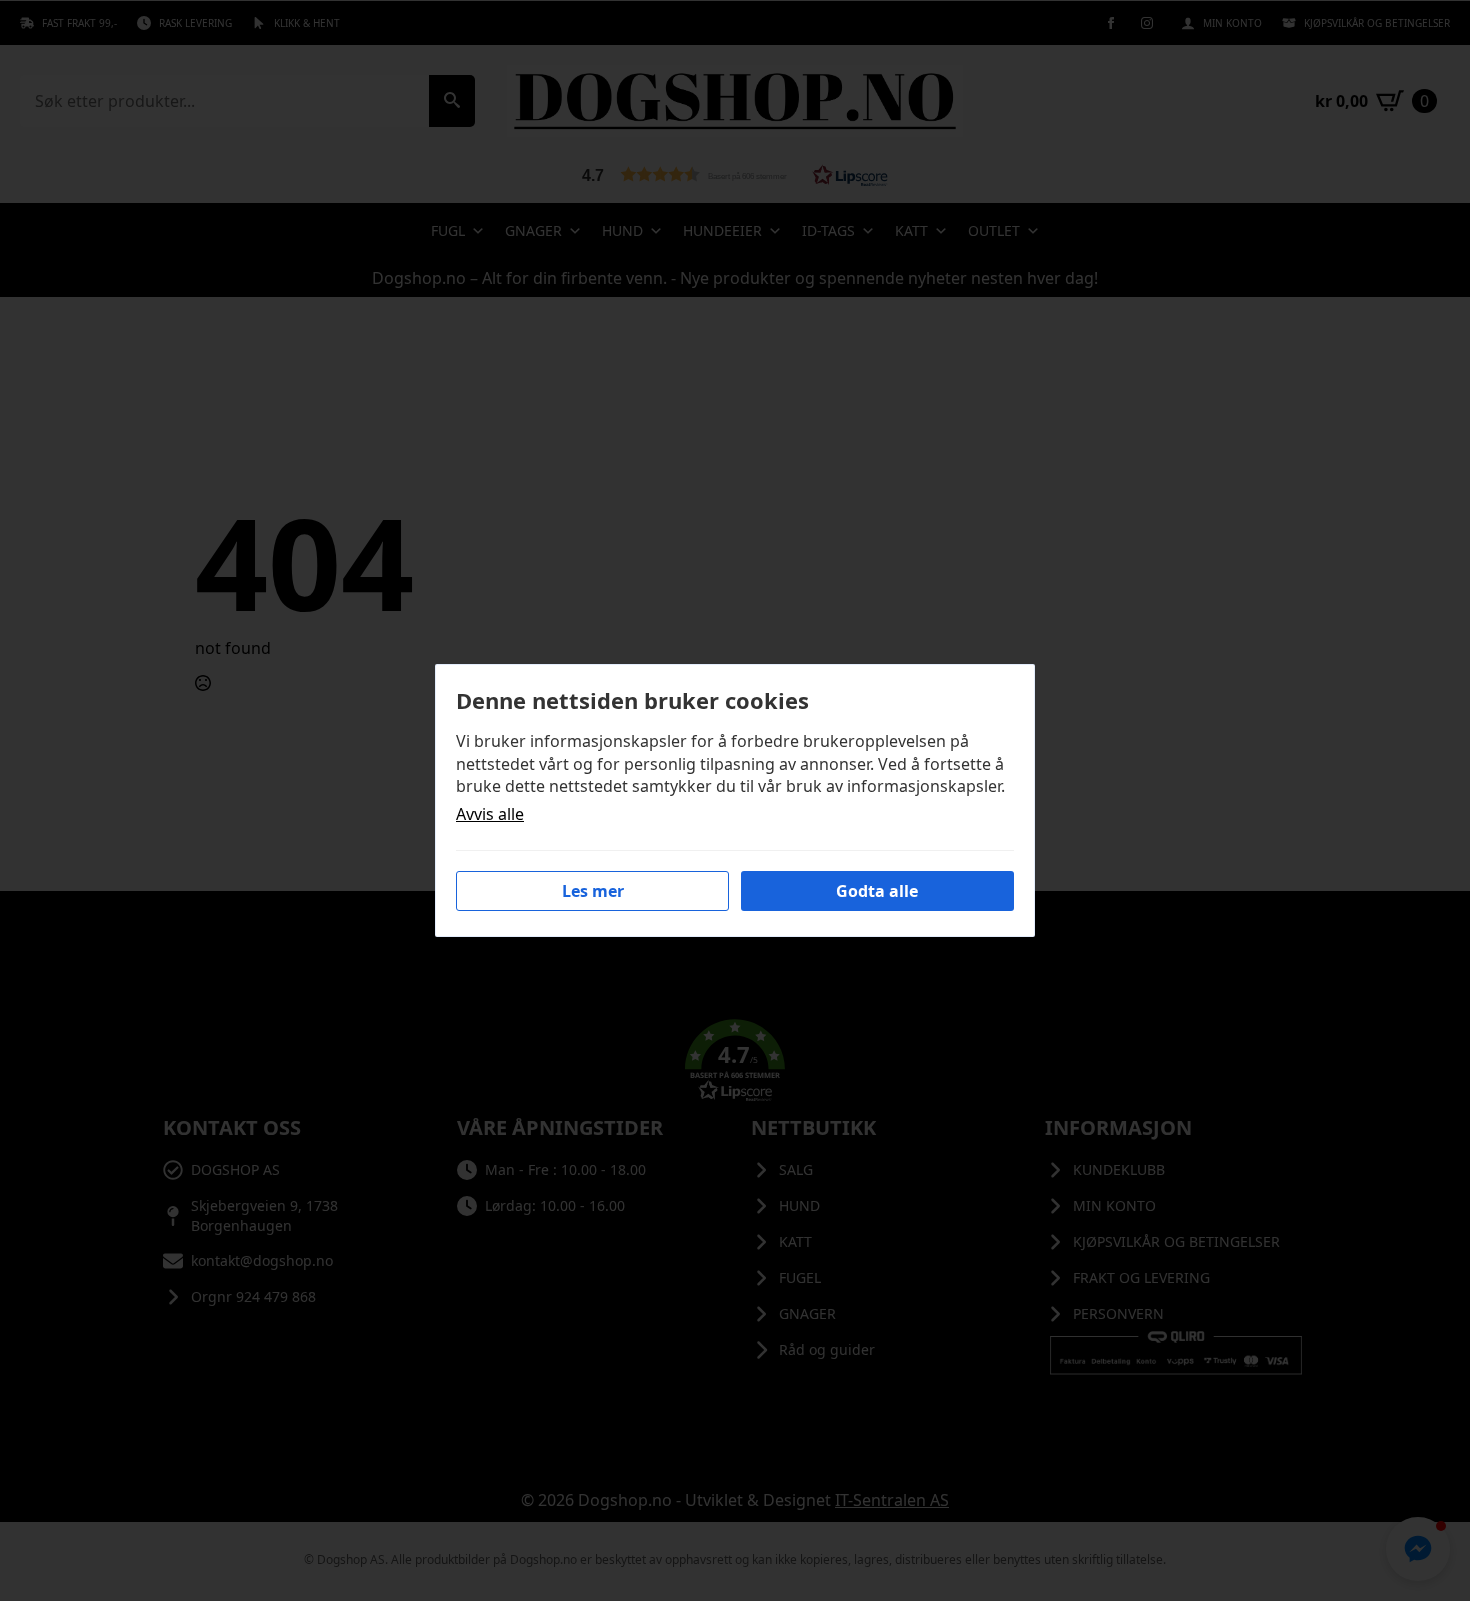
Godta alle (877, 891)
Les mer (593, 891)
